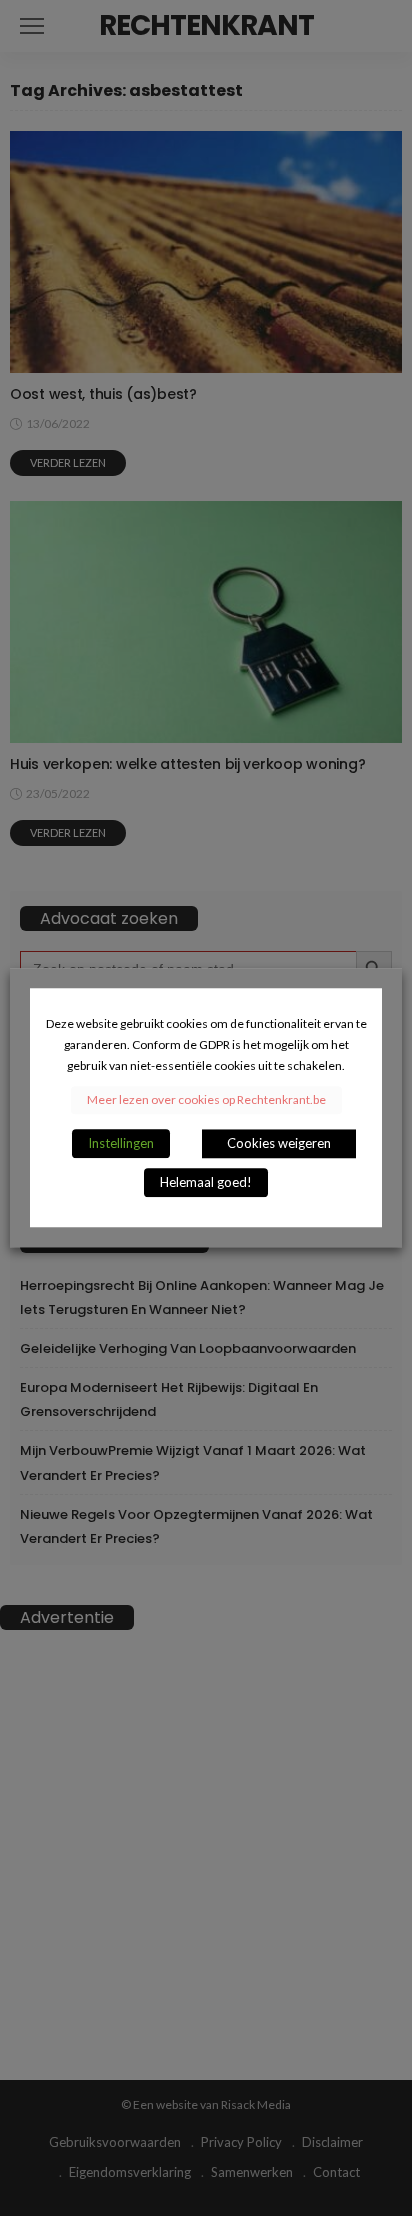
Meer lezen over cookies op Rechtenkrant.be (206, 1100)
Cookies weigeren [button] (279, 1144)
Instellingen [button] (121, 1144)
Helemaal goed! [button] (206, 1183)
